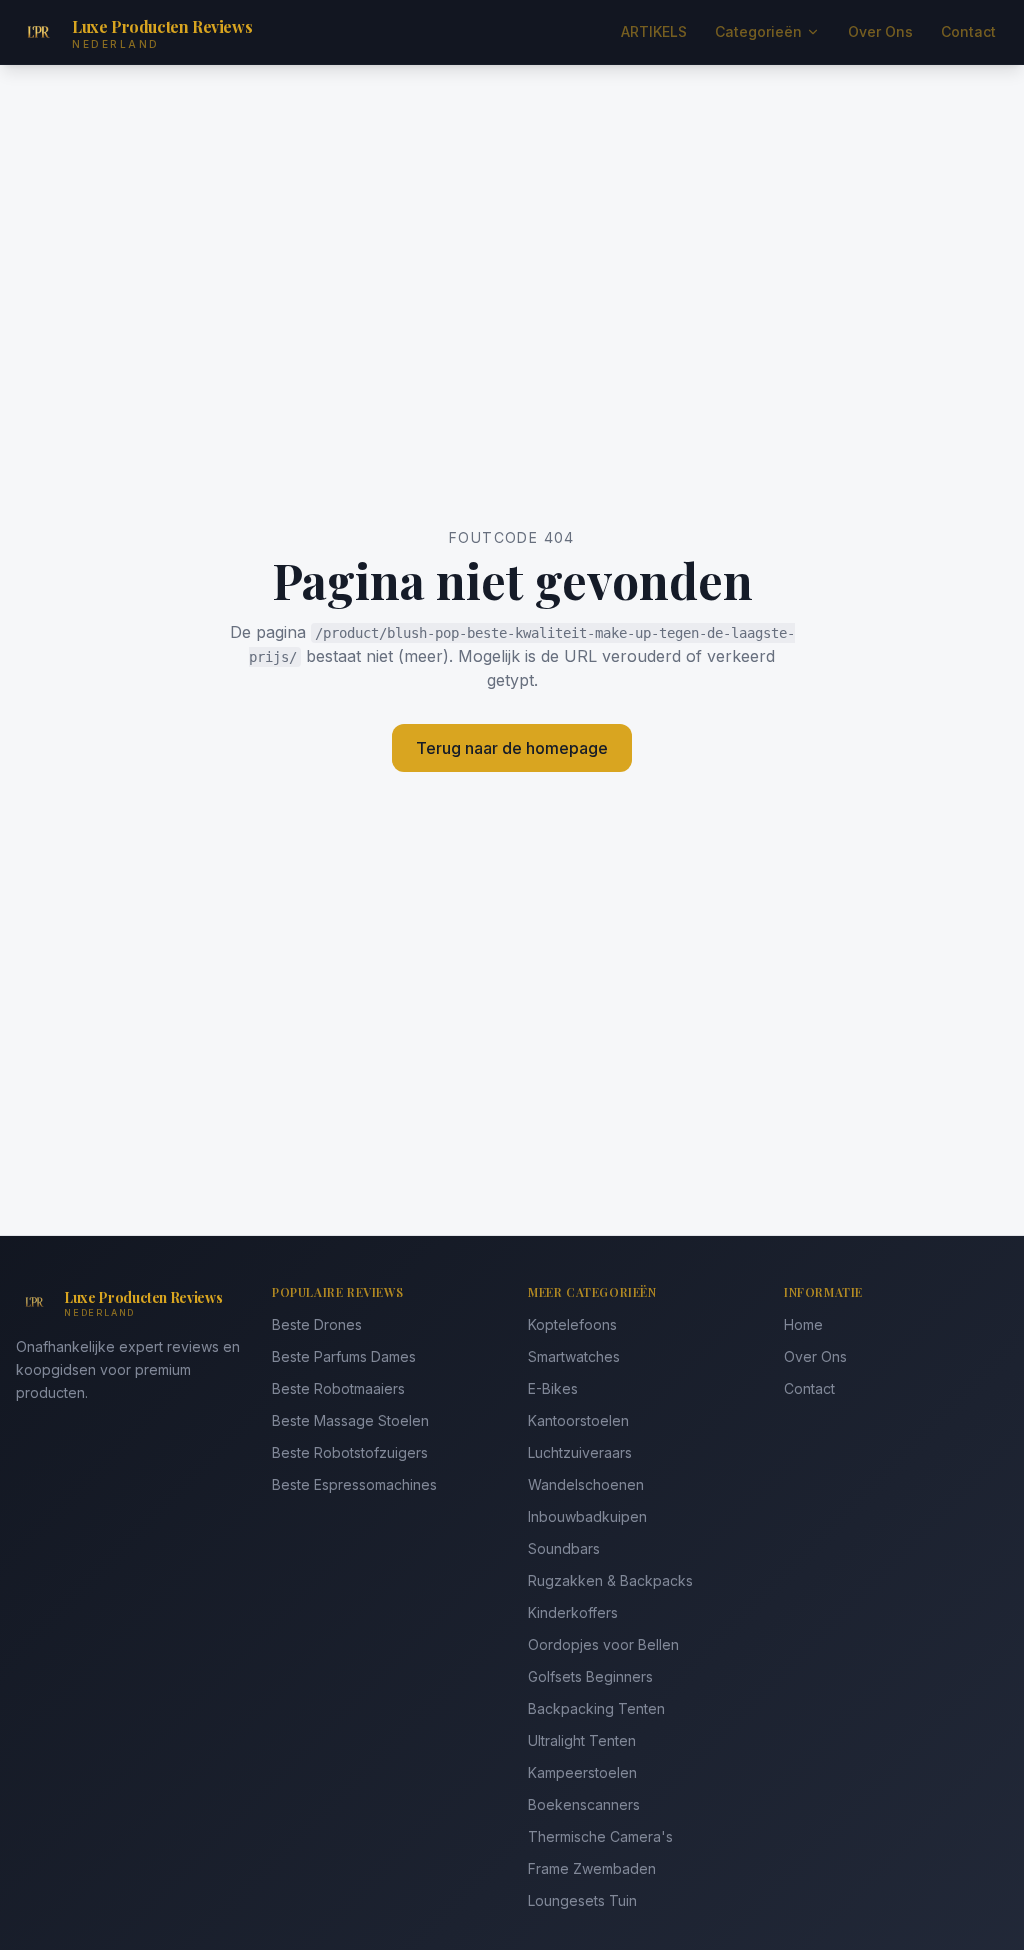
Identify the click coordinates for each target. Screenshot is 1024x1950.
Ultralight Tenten (582, 1740)
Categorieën (758, 31)
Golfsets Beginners (590, 1676)
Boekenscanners (584, 1804)
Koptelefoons (572, 1324)
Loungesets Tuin (582, 1900)
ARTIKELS (654, 31)
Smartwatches (574, 1356)
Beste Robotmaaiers (338, 1388)
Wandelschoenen (586, 1484)
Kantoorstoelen (578, 1420)
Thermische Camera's (600, 1836)
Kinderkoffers (573, 1612)
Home (803, 1324)
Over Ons (880, 31)
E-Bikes (553, 1388)
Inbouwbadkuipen (587, 1516)
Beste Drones (317, 1324)
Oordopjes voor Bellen (603, 1644)
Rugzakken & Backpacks (610, 1580)
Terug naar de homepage (512, 748)
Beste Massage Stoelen (350, 1420)
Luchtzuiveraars (580, 1452)
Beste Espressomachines (354, 1484)
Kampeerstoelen (582, 1772)
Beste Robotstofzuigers (350, 1452)
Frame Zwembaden (592, 1868)
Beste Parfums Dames (344, 1356)
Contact (968, 31)
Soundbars (564, 1548)
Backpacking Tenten (596, 1708)
